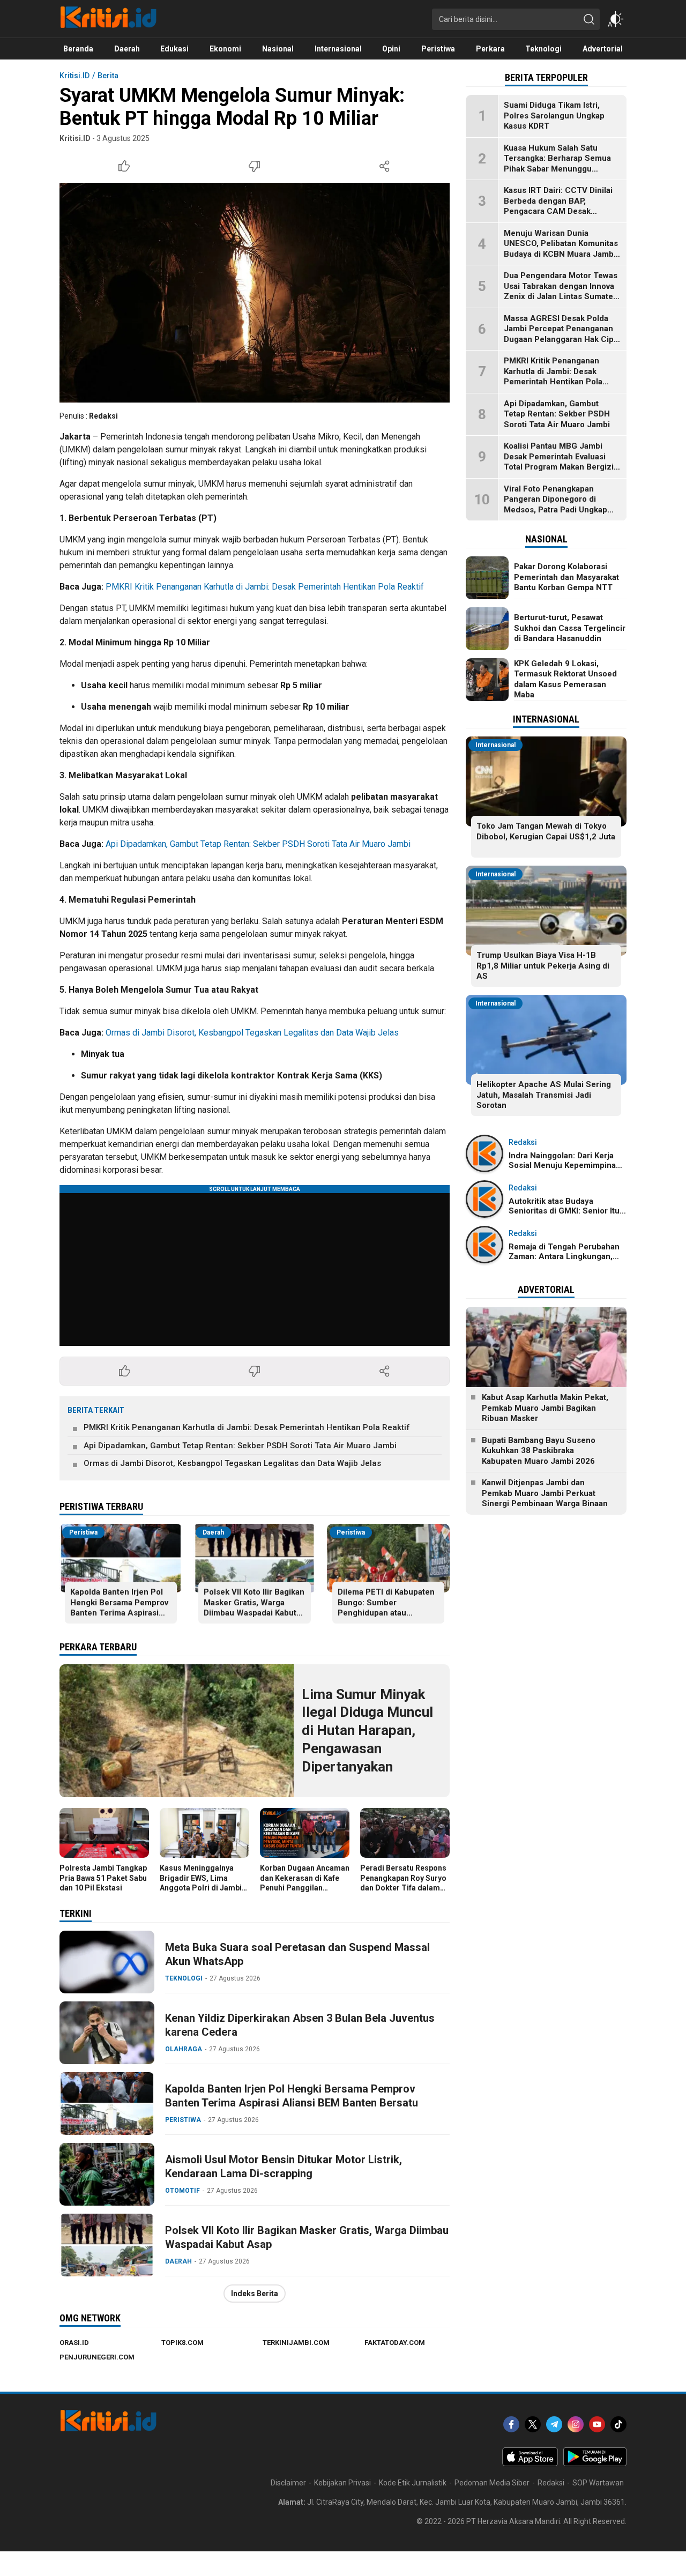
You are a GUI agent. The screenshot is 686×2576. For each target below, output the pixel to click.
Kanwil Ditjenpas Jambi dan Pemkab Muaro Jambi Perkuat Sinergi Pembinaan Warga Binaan (545, 1493)
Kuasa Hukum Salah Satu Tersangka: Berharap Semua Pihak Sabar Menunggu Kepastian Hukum (557, 164)
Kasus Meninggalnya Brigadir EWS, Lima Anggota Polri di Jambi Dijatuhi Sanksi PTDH (201, 1883)
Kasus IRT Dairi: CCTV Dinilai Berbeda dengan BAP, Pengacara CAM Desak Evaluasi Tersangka (558, 206)
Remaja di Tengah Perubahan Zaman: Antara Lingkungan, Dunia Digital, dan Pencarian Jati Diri (564, 1261)
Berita (108, 76)
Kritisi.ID (74, 76)
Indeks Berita (255, 2294)
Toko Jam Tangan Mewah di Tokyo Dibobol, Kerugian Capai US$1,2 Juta (546, 831)
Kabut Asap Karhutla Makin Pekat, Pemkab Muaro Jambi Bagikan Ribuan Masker (545, 1408)
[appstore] (530, 2463)
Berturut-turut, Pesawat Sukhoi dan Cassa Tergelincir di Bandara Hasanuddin (570, 628)
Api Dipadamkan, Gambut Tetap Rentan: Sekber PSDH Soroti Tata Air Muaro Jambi (258, 844)
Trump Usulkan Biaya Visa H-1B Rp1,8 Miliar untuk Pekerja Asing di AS (543, 966)
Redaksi (103, 416)
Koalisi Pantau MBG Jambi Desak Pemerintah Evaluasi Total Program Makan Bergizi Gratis (559, 462)
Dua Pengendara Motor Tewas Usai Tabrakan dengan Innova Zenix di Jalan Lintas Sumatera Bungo (562, 291)
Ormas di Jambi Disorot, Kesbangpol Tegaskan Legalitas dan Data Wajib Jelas (252, 1033)
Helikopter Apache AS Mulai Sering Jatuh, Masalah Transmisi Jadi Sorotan (544, 1095)
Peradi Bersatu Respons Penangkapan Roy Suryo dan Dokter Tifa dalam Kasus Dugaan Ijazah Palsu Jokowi (403, 1888)
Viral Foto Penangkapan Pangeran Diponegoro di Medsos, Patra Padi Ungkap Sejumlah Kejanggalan (555, 505)
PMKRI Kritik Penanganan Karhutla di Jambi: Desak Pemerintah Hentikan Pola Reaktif (265, 587)
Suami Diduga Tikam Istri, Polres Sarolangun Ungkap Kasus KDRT (554, 116)
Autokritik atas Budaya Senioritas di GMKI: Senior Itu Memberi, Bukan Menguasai (564, 1211)
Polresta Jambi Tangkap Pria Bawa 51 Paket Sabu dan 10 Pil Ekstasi (103, 1878)
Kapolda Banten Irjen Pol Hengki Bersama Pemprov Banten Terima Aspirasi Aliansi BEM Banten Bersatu (119, 1613)
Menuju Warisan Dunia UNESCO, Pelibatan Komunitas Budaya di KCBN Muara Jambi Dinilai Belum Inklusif (561, 249)
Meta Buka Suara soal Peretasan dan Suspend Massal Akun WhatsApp (297, 1954)
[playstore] (595, 2463)
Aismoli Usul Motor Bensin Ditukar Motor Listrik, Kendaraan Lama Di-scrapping (284, 2166)
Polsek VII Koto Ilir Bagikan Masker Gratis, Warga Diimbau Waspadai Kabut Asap (254, 1608)
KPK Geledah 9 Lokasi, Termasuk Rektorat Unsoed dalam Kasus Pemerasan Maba (565, 679)
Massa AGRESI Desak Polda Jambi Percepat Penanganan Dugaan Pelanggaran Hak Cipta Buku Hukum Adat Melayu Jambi (562, 339)
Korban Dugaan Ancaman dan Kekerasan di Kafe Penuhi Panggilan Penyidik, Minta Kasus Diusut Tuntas (305, 1888)
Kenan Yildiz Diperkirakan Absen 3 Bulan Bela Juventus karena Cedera (300, 2025)
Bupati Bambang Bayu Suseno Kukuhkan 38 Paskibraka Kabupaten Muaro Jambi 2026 (539, 1451)
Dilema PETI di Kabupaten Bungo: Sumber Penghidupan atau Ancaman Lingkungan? (386, 1608)
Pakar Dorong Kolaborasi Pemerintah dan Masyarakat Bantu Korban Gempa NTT (566, 577)
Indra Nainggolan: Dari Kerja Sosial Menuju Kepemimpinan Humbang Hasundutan (565, 1165)
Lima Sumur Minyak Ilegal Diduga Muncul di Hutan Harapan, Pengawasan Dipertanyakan (367, 1730)
